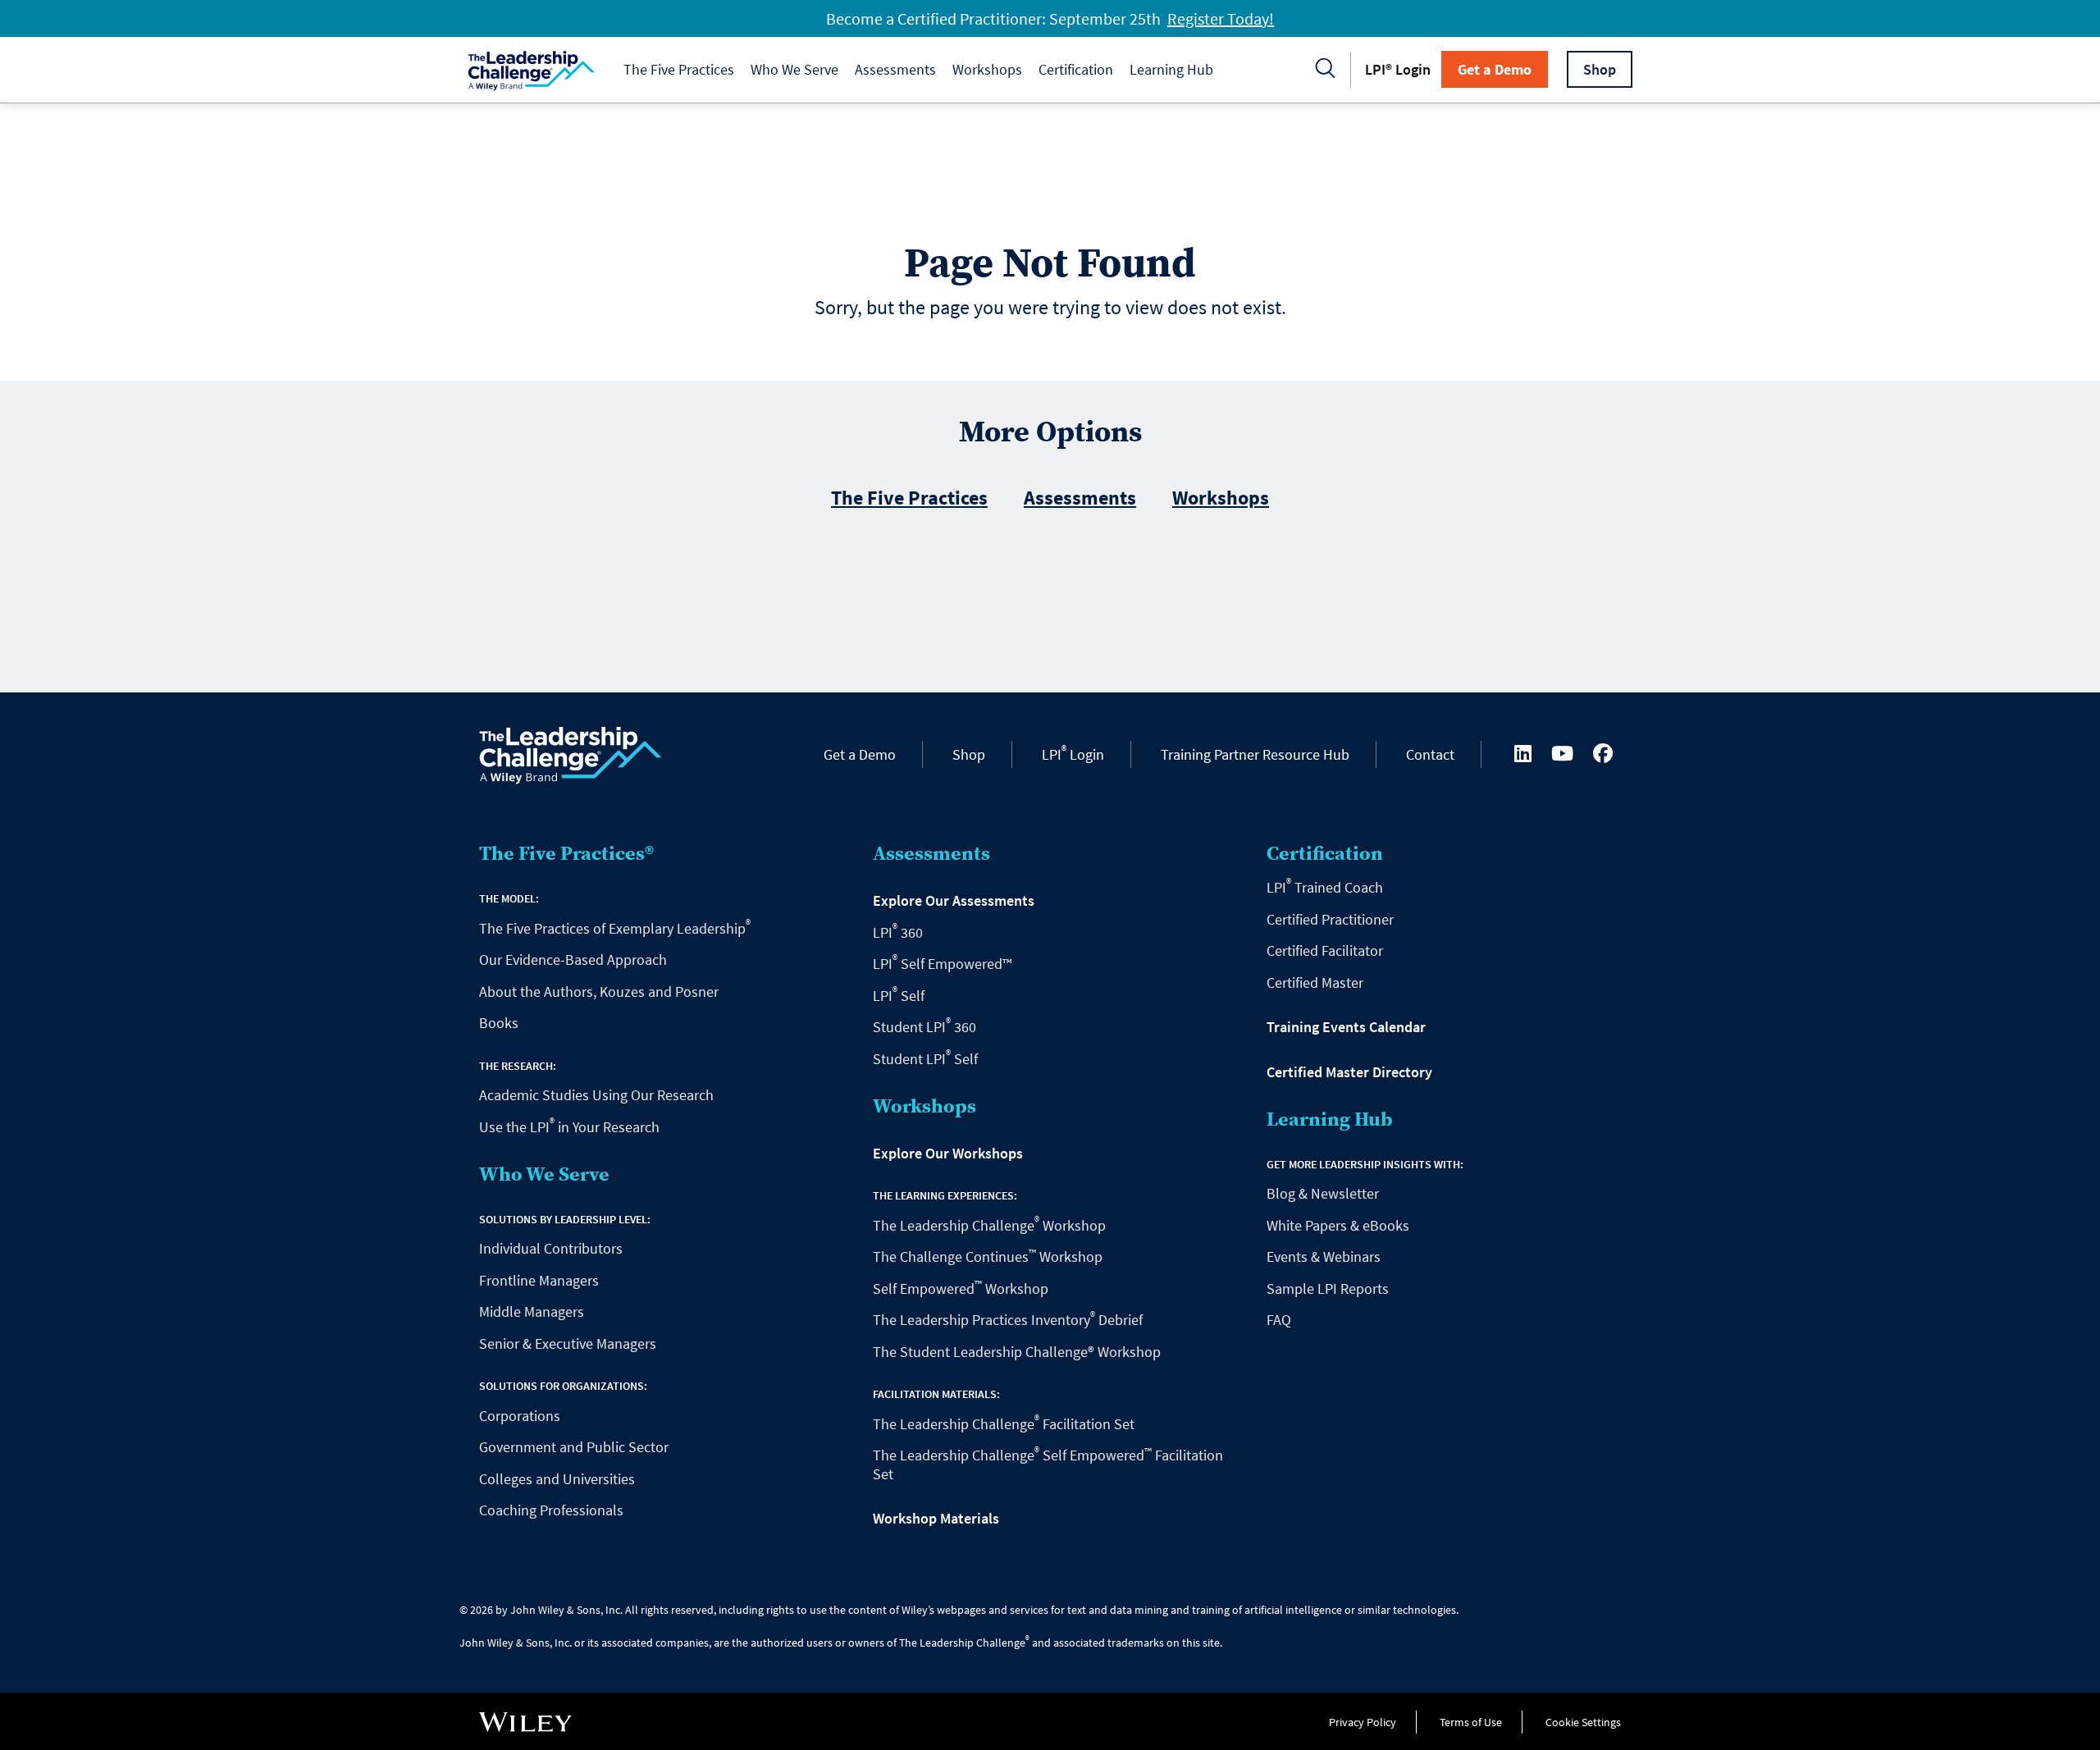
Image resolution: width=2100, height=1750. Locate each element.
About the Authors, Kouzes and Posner (599, 992)
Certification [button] (1076, 69)
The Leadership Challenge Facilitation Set (1004, 1424)
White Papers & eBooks (1338, 1225)
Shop (1600, 69)
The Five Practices (909, 498)
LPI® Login (1398, 69)
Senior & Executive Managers (568, 1343)
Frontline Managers (539, 1280)
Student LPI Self (925, 1059)
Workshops (1221, 498)
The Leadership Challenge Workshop (989, 1225)
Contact (1430, 754)
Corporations (520, 1416)
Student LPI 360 (924, 1027)
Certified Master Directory (1349, 1072)
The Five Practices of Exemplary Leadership (615, 928)
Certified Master (1315, 982)
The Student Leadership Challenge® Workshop (1017, 1352)
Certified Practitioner (1330, 919)
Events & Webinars (1324, 1257)
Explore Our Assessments (954, 901)
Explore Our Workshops (948, 1154)
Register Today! (1221, 18)
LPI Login (1073, 754)
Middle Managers (532, 1311)
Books (499, 1023)
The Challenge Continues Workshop (988, 1257)
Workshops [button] (987, 69)
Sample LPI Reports (1328, 1289)
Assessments (1080, 498)
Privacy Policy (1363, 1722)
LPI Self (899, 996)
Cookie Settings (1583, 1722)
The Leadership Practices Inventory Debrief (1008, 1320)
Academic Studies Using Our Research (596, 1095)
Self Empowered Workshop (961, 1289)
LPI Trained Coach (1325, 887)
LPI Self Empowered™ (942, 964)
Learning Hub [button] (1171, 69)
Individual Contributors (551, 1248)
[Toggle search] (1326, 70)
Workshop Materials (936, 1519)
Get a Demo (1495, 69)
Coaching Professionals (551, 1510)
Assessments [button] (895, 69)
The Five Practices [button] (679, 69)
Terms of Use (1471, 1722)
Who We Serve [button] (794, 69)
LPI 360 (898, 932)
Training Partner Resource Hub (1255, 754)
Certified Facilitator (1325, 950)
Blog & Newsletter (1323, 1193)
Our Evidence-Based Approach (573, 960)
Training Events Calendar (1346, 1027)
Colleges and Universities (557, 1479)
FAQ (1279, 1320)
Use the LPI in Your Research (569, 1127)
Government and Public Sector (574, 1447)
